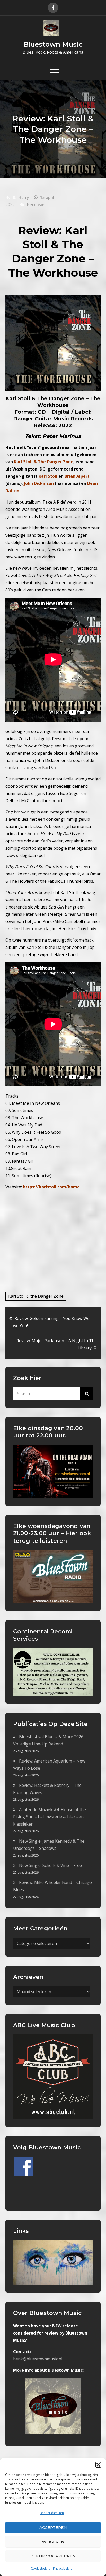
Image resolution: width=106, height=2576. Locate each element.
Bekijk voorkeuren (53, 2556)
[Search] (86, 1394)
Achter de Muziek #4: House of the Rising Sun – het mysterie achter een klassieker (50, 1817)
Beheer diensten (52, 2513)
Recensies (37, 205)
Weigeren (53, 2542)
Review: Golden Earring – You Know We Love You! (49, 1322)
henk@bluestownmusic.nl (38, 2359)
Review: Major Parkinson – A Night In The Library (57, 1344)
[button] (98, 2465)
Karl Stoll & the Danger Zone (36, 1296)
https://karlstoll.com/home (51, 1187)
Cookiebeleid (41, 2568)
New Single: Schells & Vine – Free (50, 1865)
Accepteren (53, 2528)
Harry (23, 197)
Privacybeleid (63, 2568)
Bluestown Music (53, 44)
